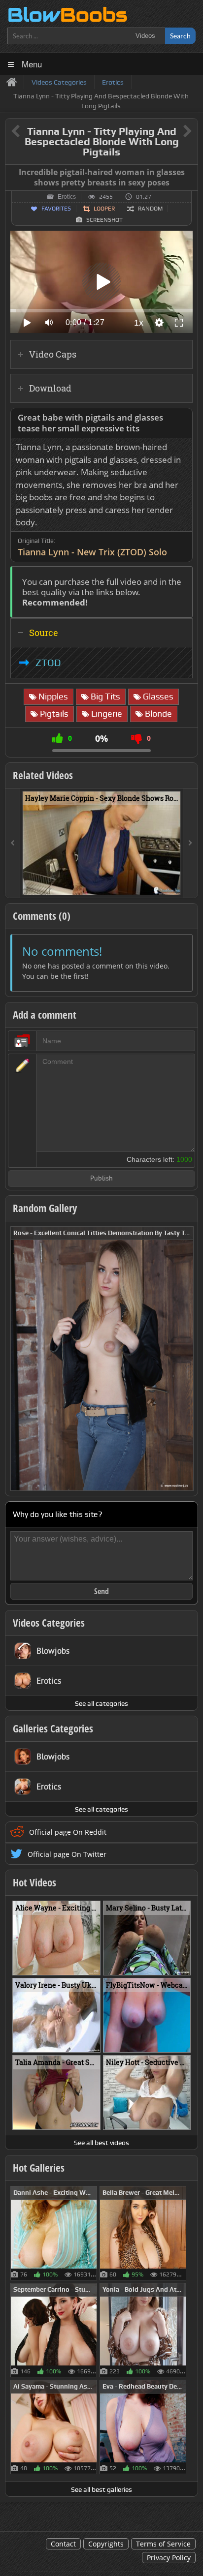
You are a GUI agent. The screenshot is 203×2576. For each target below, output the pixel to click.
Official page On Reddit (68, 1832)
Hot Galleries (39, 2168)
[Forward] (190, 843)
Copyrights (106, 2544)
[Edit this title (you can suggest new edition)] (174, 132)
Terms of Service (163, 2544)
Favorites (56, 209)
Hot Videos (34, 1882)
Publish (101, 1179)
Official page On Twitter (67, 1854)
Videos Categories (49, 1623)
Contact (63, 2544)
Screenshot (104, 220)
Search (180, 36)
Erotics (67, 197)
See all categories (101, 1703)
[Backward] (13, 843)
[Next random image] (185, 1359)
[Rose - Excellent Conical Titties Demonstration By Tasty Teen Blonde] (102, 1358)
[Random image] (92, 2233)
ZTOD (48, 663)
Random (150, 209)
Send (101, 1591)
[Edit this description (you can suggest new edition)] (183, 418)
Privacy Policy (169, 2558)
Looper (104, 209)
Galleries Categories (53, 1728)
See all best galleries (101, 2489)
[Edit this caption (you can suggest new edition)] (189, 173)
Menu (32, 64)
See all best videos (101, 2143)
